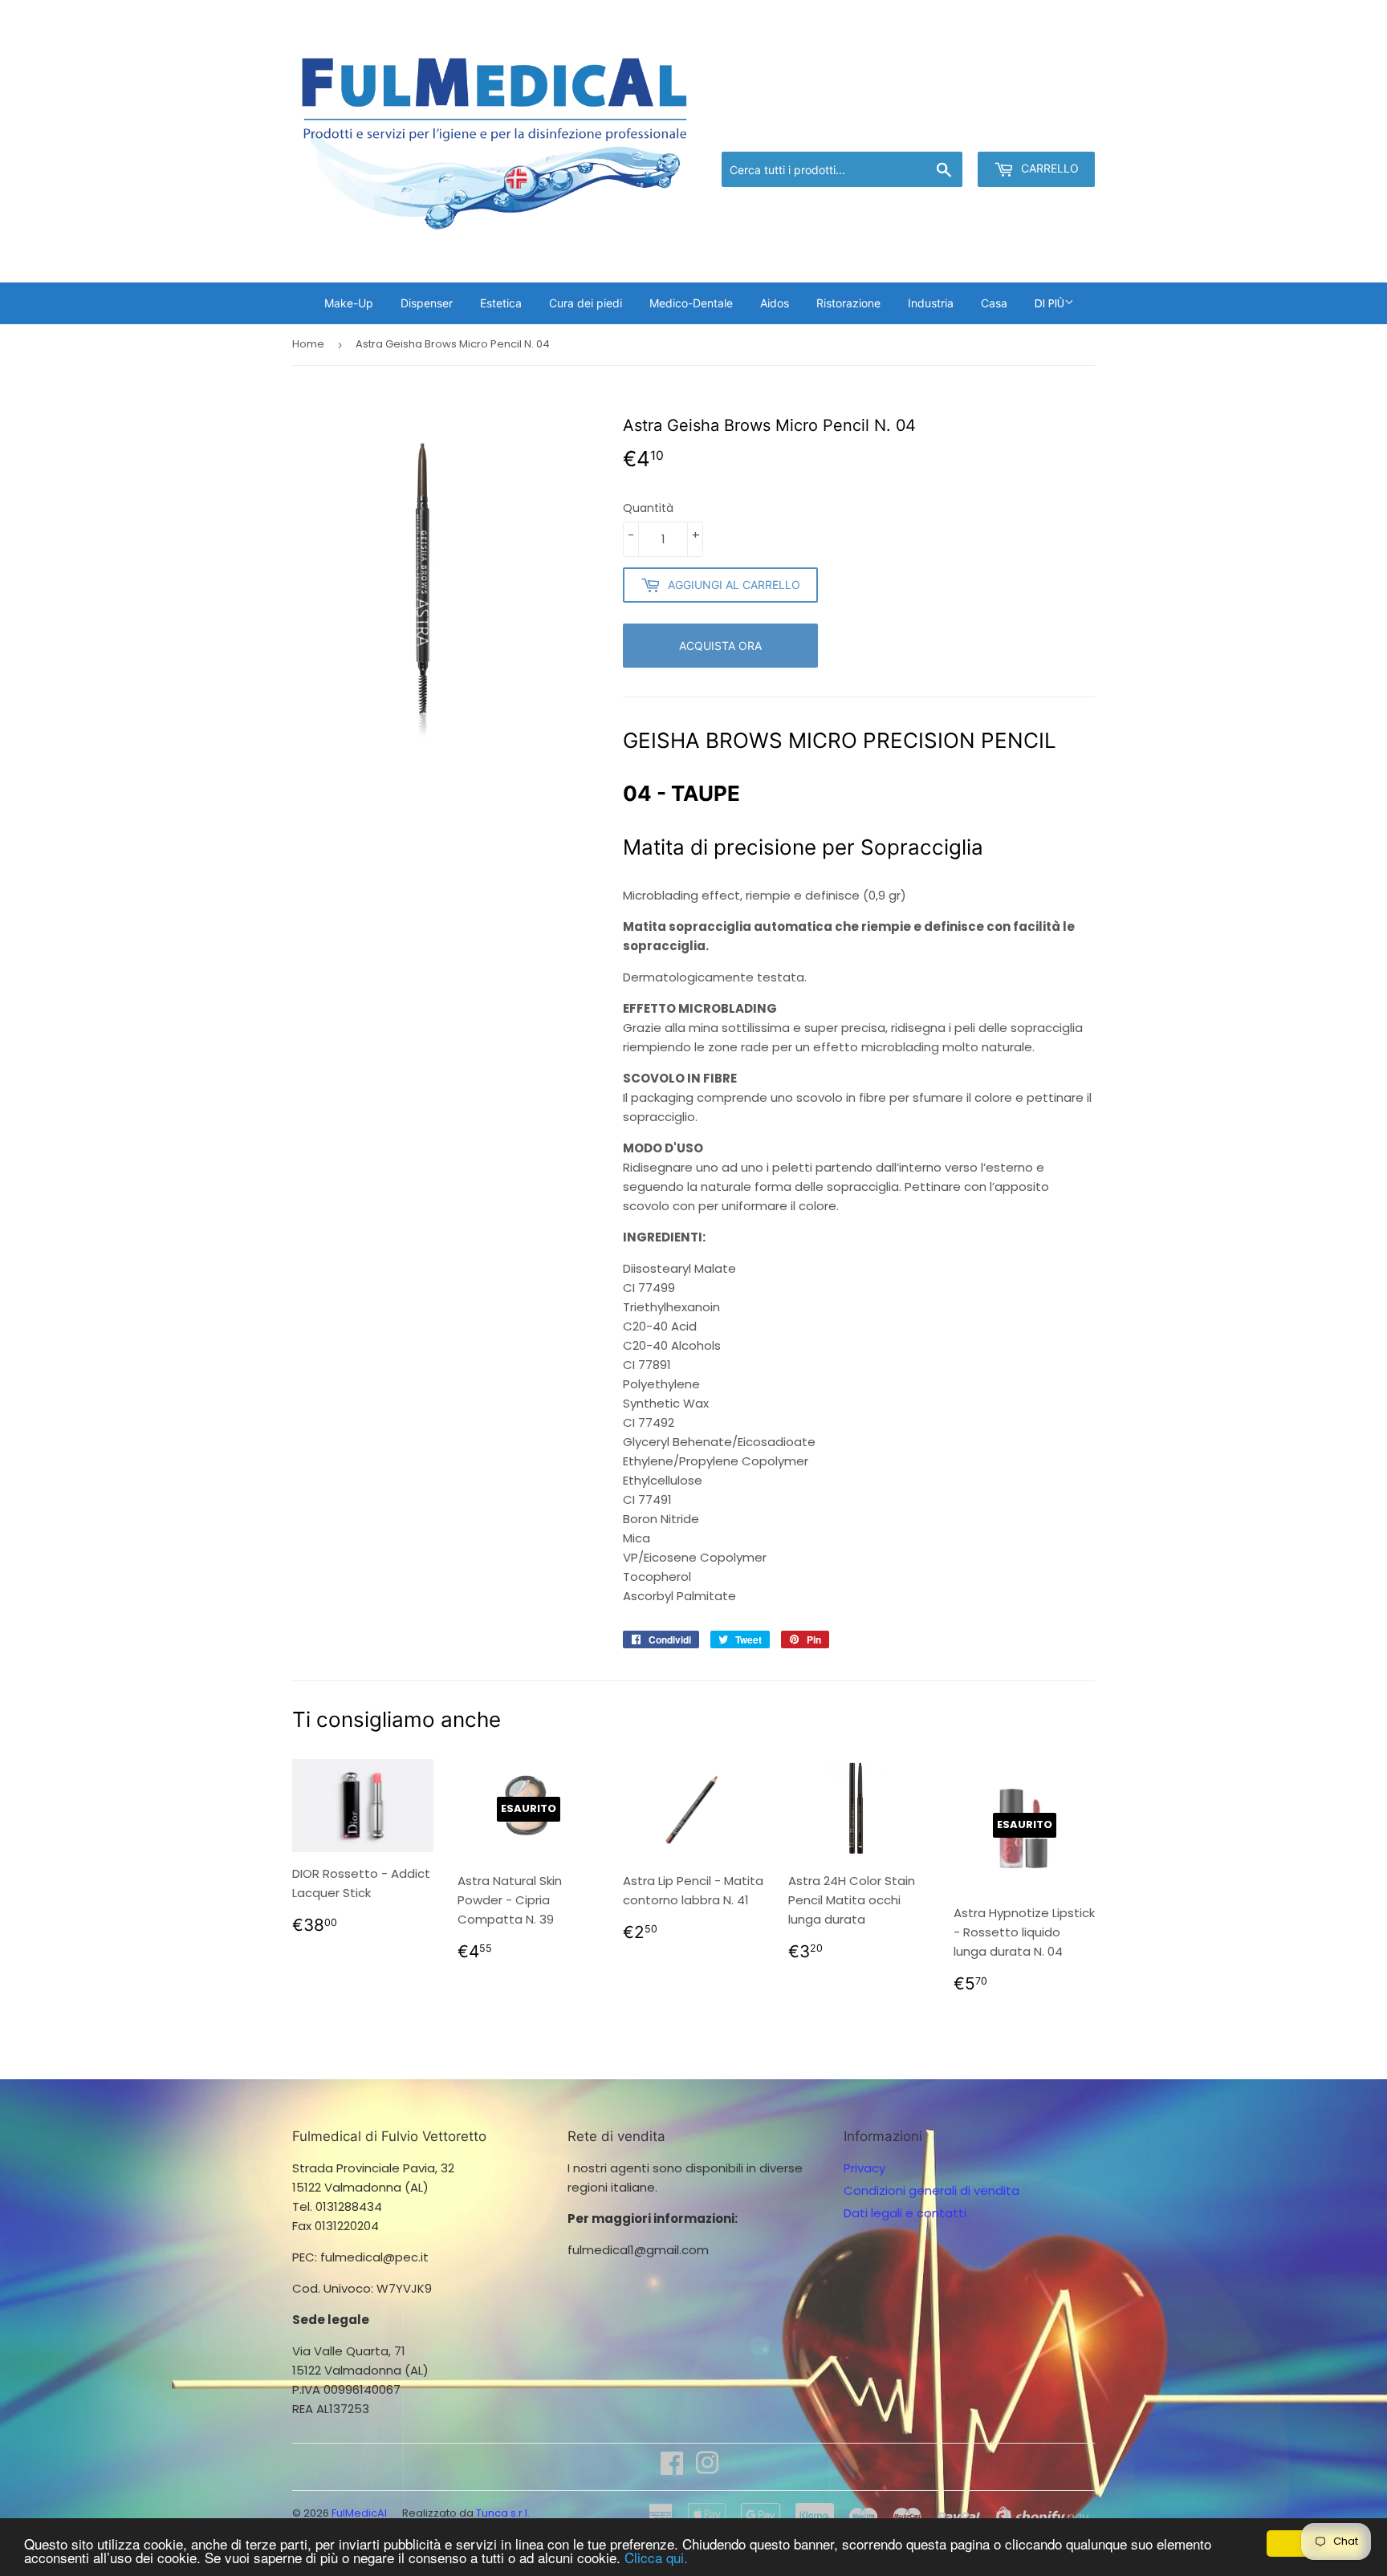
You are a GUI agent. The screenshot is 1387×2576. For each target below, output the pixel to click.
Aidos (775, 303)
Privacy (864, 2168)
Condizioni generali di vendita (931, 2190)
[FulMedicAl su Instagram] (707, 2468)
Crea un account (1048, 131)
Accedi (963, 131)
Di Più (1049, 303)
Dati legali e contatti (905, 2213)
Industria (931, 303)
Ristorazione (848, 303)
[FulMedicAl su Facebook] (672, 2468)
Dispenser (427, 303)
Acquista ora (720, 646)
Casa (994, 303)
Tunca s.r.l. (503, 2513)
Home (308, 344)
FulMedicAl (359, 2513)
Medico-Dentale (691, 303)
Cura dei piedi (586, 303)
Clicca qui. (656, 2557)
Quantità (648, 508)
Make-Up (349, 303)
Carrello (1048, 168)
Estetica (501, 303)
